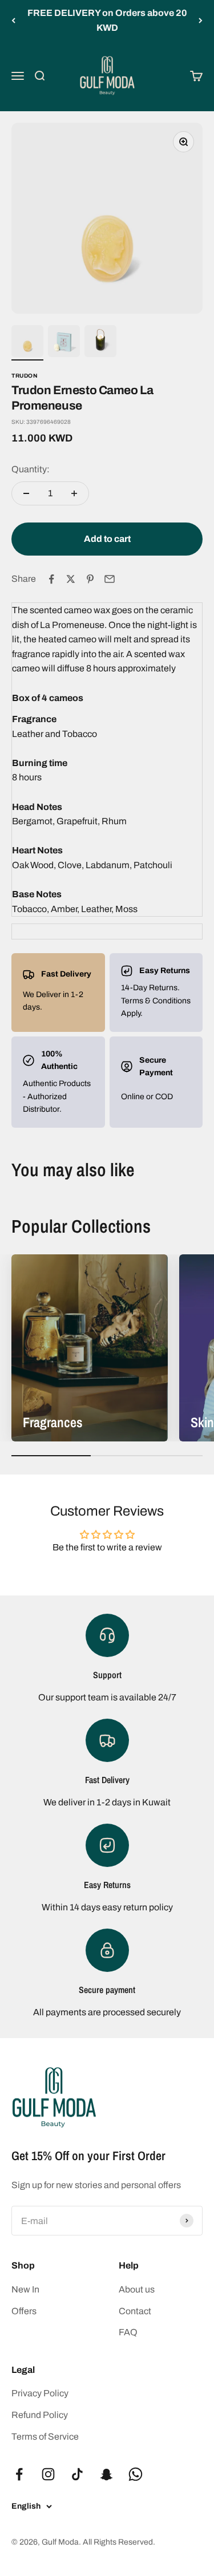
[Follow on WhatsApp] (136, 2474)
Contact (135, 2311)
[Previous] (13, 20)
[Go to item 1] (27, 343)
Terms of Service (45, 2437)
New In (25, 2289)
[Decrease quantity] (26, 493)
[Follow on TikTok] (77, 2474)
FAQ (128, 2332)
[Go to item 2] (64, 343)
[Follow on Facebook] (19, 2474)
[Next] (201, 20)
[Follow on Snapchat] (106, 2474)
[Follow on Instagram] (48, 2474)
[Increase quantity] (74, 493)
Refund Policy (40, 2415)
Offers (24, 2311)
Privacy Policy (40, 2393)
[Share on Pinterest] (90, 579)
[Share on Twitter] (71, 579)
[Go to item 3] (100, 343)
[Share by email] (110, 579)
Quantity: (31, 469)
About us (137, 2289)
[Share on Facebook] (51, 579)
